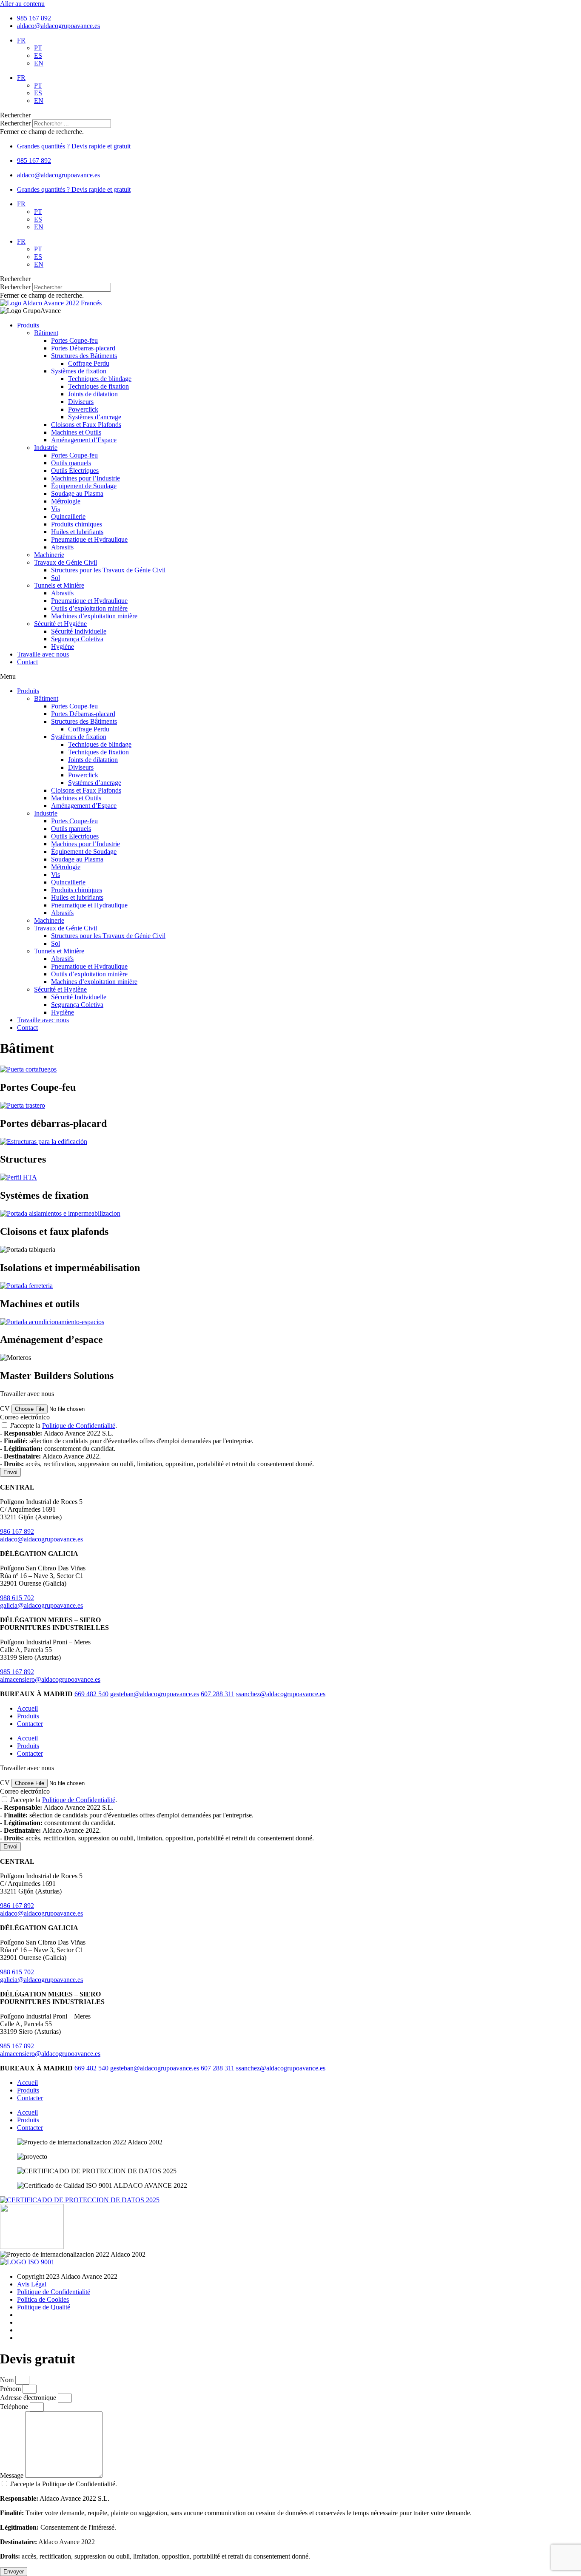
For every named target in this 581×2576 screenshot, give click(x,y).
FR (21, 40)
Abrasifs (62, 547)
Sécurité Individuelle (79, 631)
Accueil (27, 1708)
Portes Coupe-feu (74, 340)
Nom (8, 2380)
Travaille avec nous (43, 654)
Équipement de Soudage (84, 486)
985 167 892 (17, 1672)
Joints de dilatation (93, 394)
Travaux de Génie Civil (66, 562)
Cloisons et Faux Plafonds (86, 425)
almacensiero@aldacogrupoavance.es (50, 1679)
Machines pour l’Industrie (85, 478)
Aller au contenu (22, 4)
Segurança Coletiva (77, 639)
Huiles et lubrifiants (77, 532)
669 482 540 (91, 1694)
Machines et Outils (76, 432)
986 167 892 (17, 1531)
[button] (290, 115)
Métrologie (66, 501)
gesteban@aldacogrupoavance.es (155, 1694)
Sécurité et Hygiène (60, 624)
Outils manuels (71, 463)
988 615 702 (17, 1598)
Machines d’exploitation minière (94, 616)
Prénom (11, 2389)
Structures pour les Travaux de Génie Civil (108, 570)
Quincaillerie (68, 516)
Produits (28, 325)
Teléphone (15, 2407)
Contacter (30, 1724)
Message (13, 2475)
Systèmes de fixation (79, 371)
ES (38, 55)
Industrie (46, 448)
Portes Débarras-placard (83, 348)
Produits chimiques (77, 524)
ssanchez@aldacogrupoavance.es (281, 1694)
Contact (27, 662)
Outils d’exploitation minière (89, 608)
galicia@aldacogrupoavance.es (41, 1605)
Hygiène (63, 647)
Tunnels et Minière (59, 585)
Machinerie (49, 555)
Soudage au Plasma (77, 493)
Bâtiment (46, 333)
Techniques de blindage (100, 379)
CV (6, 1409)
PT (38, 48)
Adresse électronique (29, 2398)
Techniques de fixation (98, 386)
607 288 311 (218, 1694)
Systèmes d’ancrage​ (95, 417)
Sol (56, 578)
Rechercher (16, 123)
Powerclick (83, 409)
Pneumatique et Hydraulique (89, 539)
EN (39, 63)
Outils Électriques (75, 471)
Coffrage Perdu (89, 363)
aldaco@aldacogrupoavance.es (41, 1539)
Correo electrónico (25, 1417)
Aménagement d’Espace (84, 440)
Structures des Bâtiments (84, 356)
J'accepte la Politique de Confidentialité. (236, 2520)
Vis (56, 509)
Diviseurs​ (81, 402)
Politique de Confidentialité (79, 1426)
